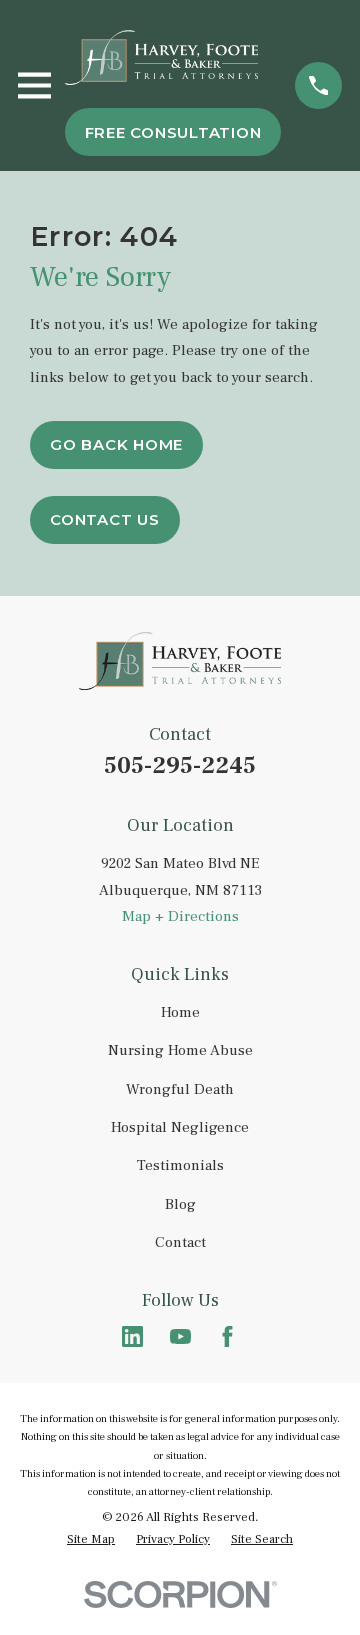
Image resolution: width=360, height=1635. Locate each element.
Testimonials (180, 1165)
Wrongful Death (180, 1089)
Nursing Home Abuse (180, 1050)
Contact (180, 1242)
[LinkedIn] (132, 1336)
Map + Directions (180, 916)
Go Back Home (116, 444)
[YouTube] (180, 1336)
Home (180, 1012)
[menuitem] (91, 1540)
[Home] (162, 57)
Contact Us (105, 519)
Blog (180, 1204)
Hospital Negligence (180, 1127)
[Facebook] (227, 1336)
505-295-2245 (180, 765)
